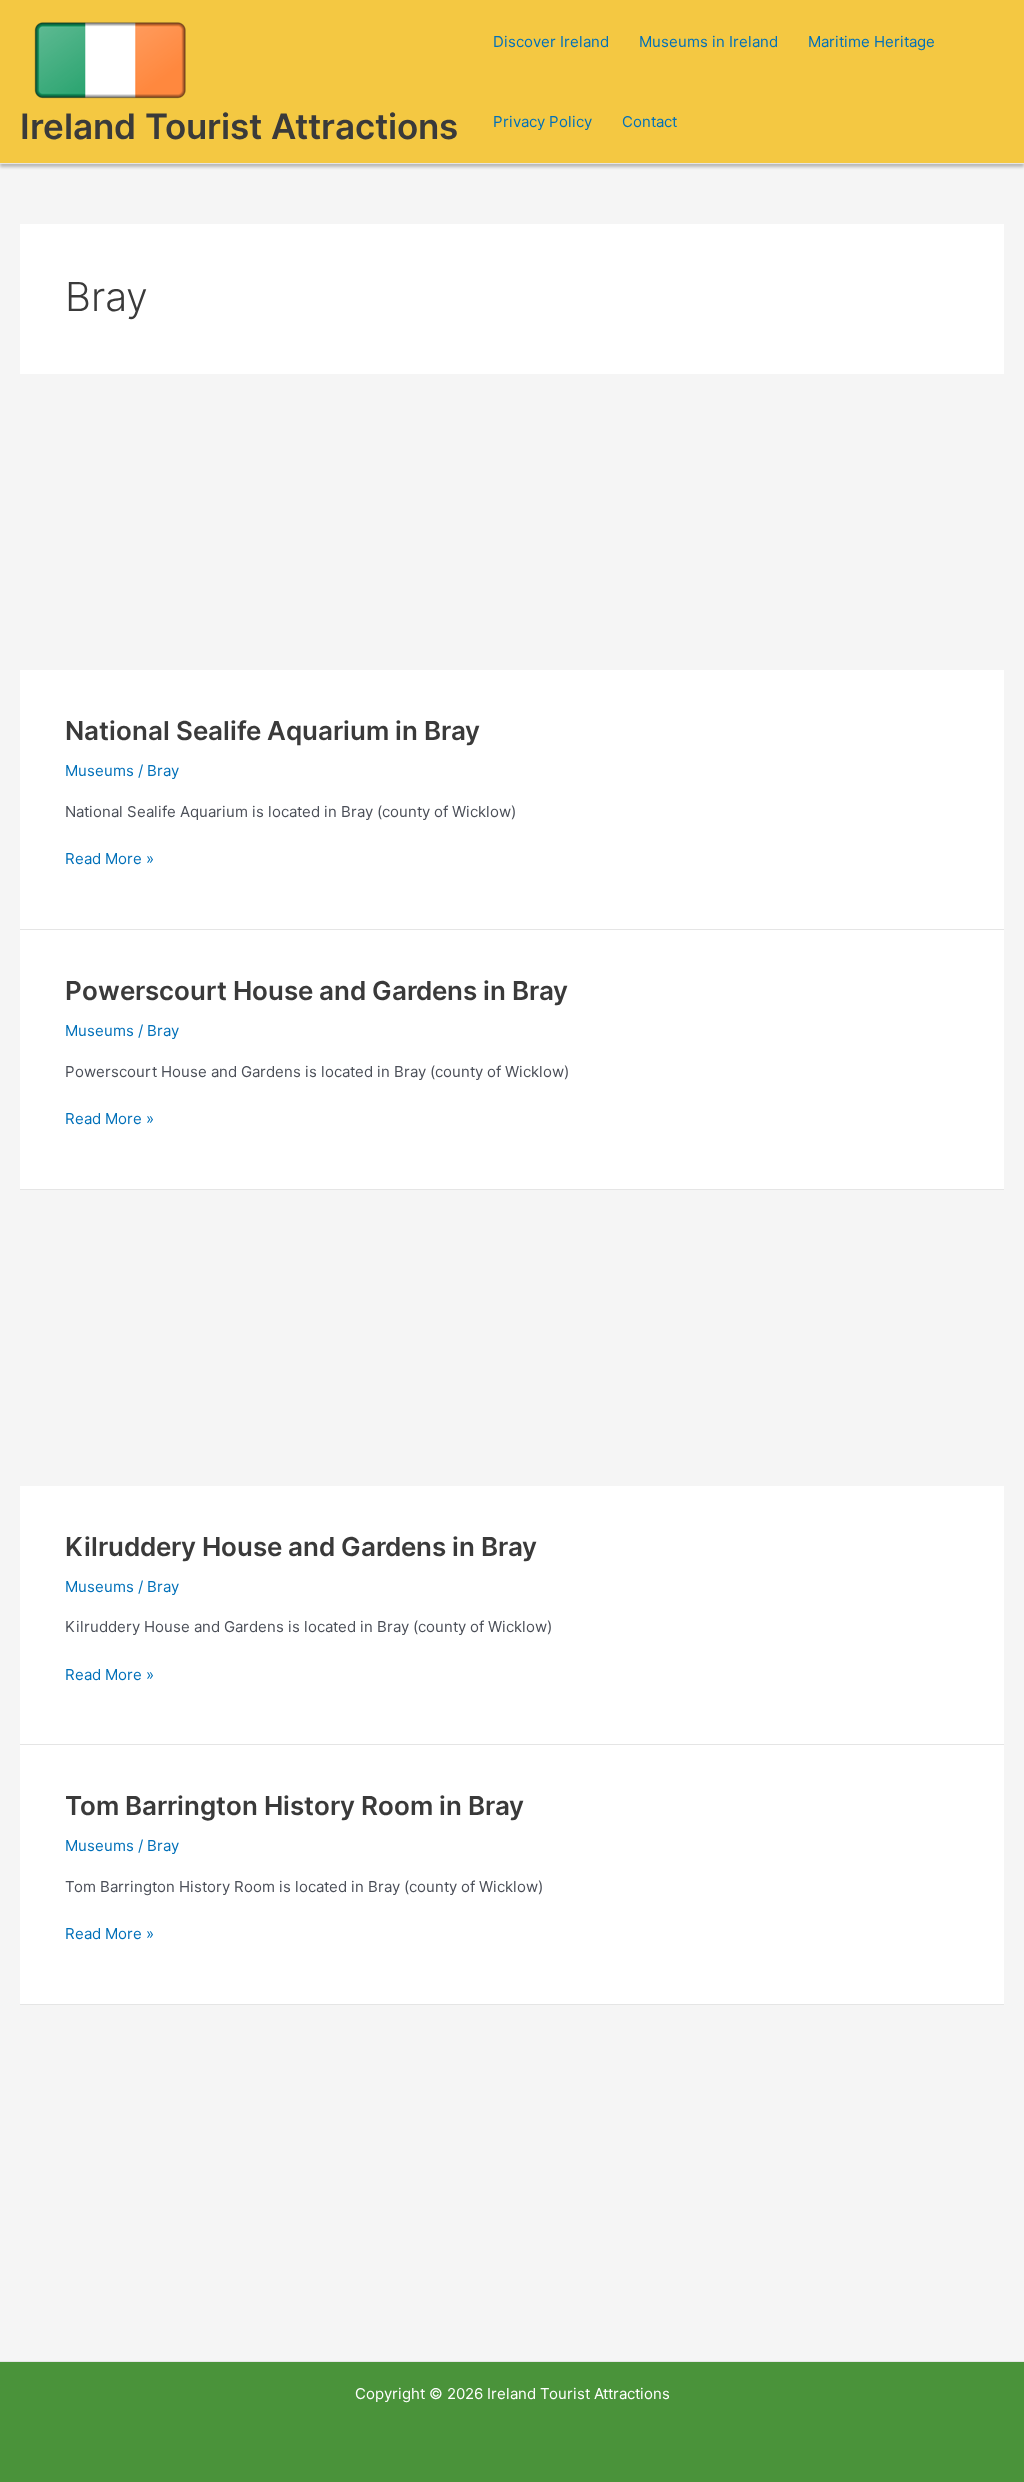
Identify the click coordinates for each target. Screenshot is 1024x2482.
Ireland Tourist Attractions (239, 126)
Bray (163, 770)
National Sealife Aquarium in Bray (272, 730)
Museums (99, 770)
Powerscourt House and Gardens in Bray (316, 990)
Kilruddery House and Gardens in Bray (301, 1546)
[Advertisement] (512, 522)
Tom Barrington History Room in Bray (294, 1805)
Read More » (109, 860)
